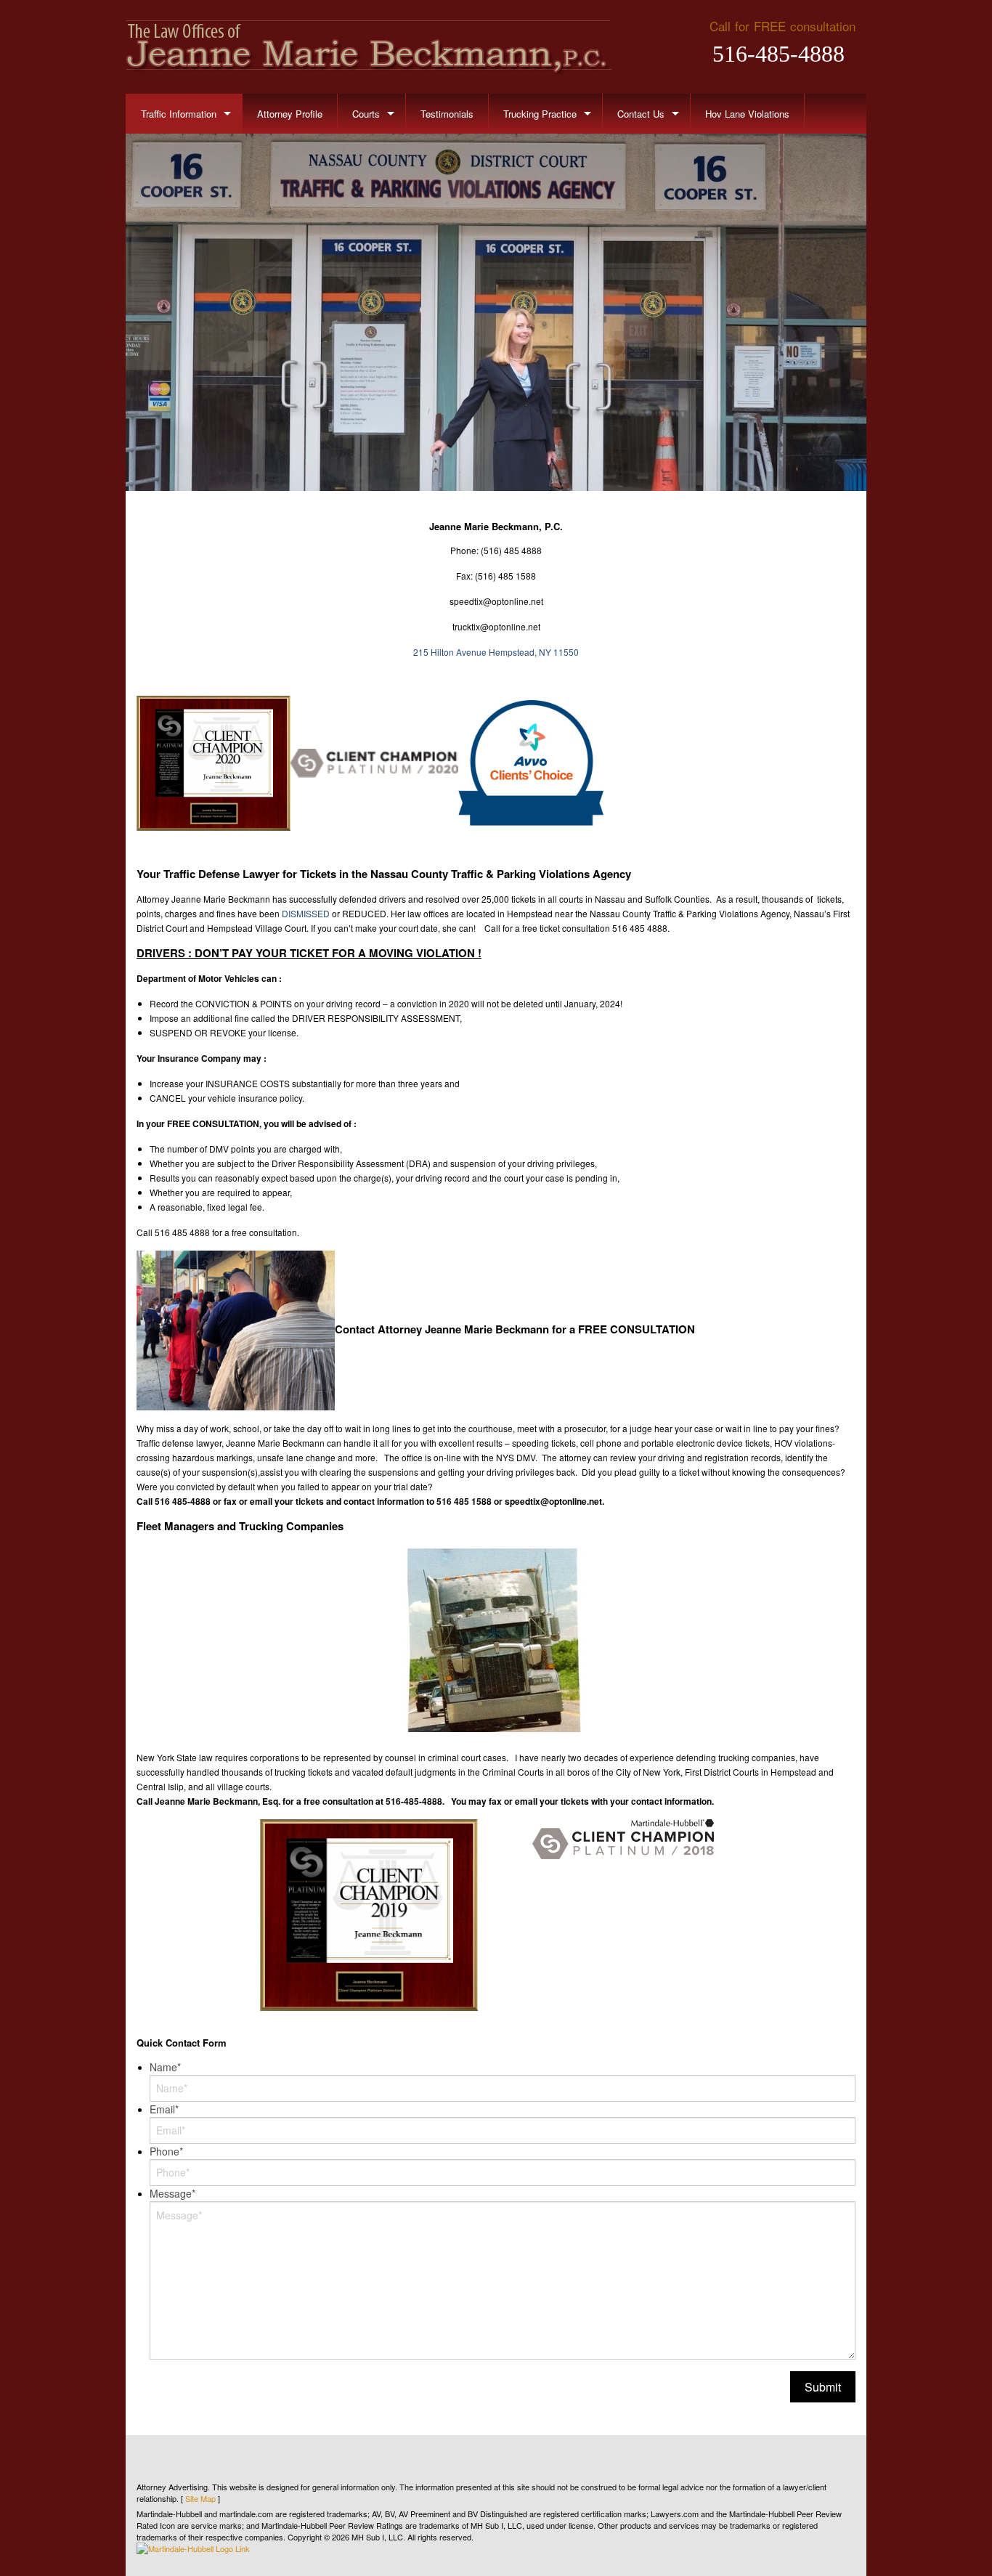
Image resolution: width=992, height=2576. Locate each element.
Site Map (200, 2498)
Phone (166, 2151)
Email (164, 2109)
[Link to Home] (369, 46)
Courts (366, 114)
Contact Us (641, 114)
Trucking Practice (540, 114)
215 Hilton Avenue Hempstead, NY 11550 (496, 652)
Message (172, 2193)
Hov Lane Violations (747, 114)
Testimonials (447, 114)
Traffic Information (179, 114)
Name (165, 2067)
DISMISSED (306, 913)
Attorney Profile (290, 114)
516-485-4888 (778, 54)
